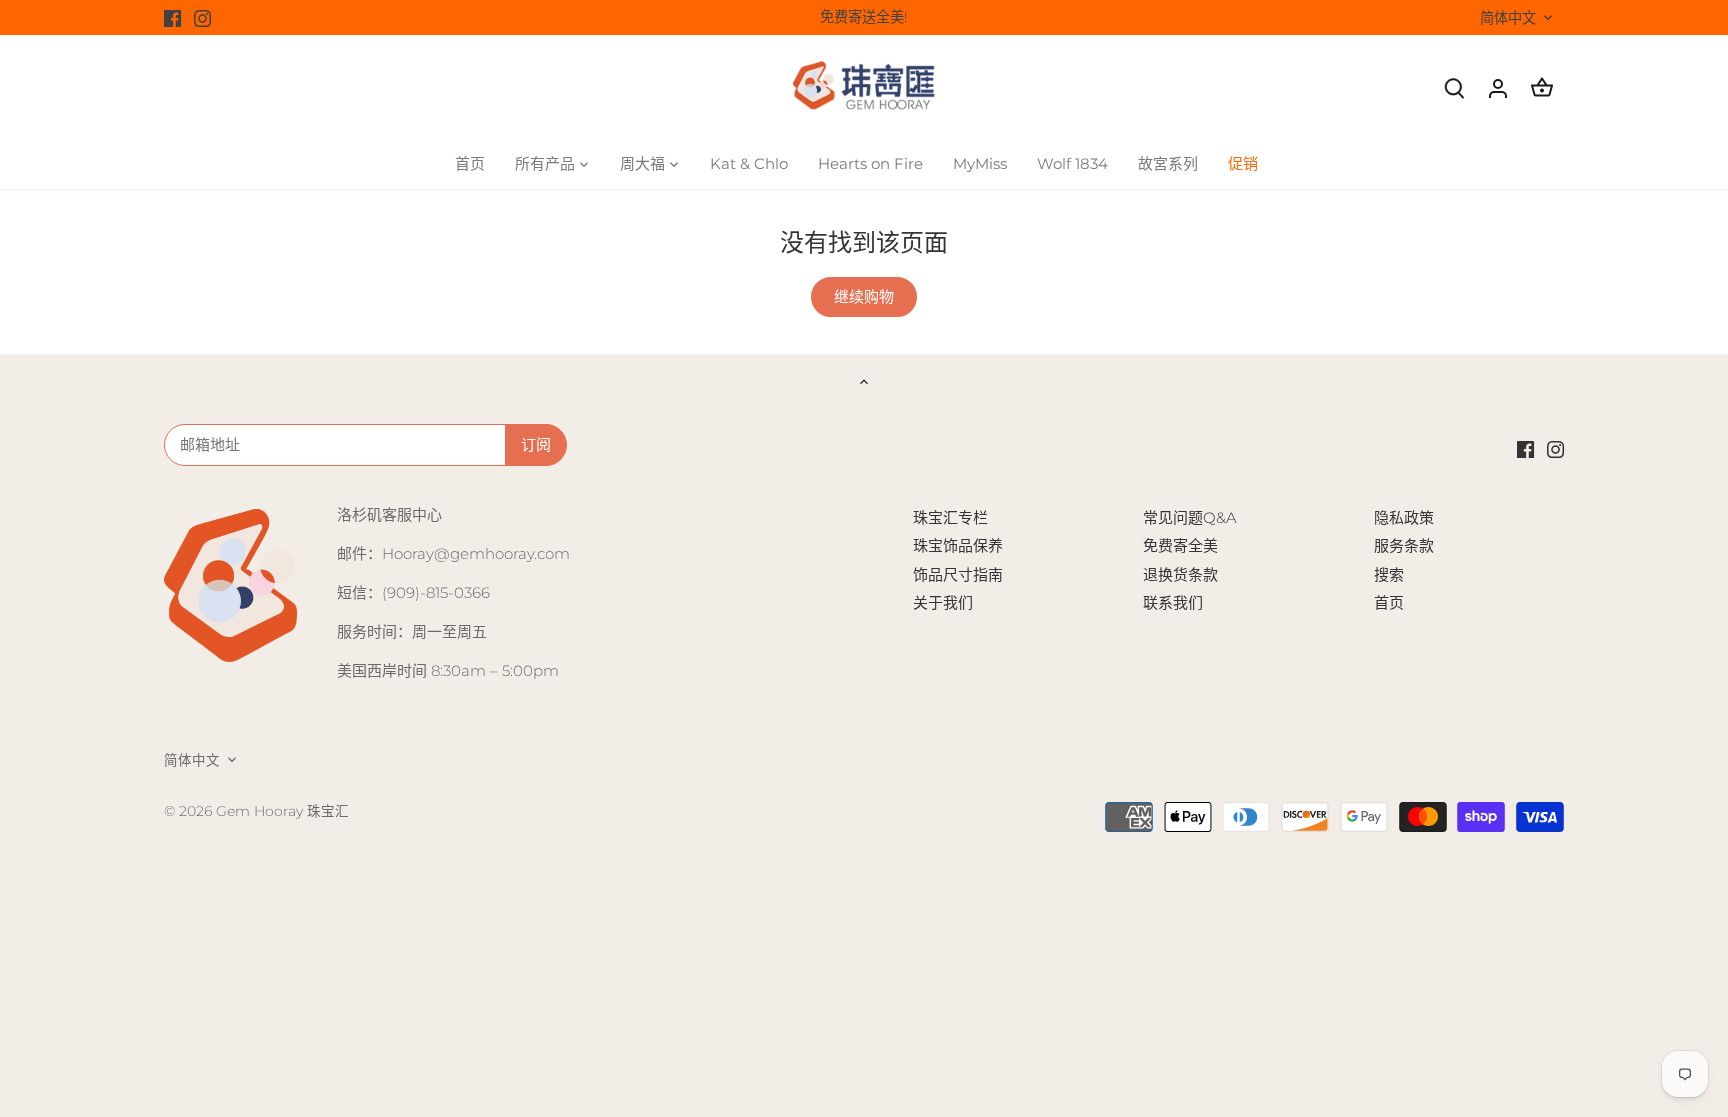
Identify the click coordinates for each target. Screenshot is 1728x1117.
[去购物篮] (1542, 87)
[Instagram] (202, 17)
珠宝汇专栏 (950, 517)
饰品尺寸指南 (958, 574)
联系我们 (1173, 602)
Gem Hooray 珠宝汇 (282, 811)
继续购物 (864, 296)
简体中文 (1508, 18)
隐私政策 (1404, 517)
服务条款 (1404, 545)
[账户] (1498, 87)
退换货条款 (1180, 574)
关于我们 (943, 602)
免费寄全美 (1180, 545)
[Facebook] (172, 17)
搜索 (1389, 574)
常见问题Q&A (1190, 517)
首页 (1389, 602)
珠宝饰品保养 (958, 545)
